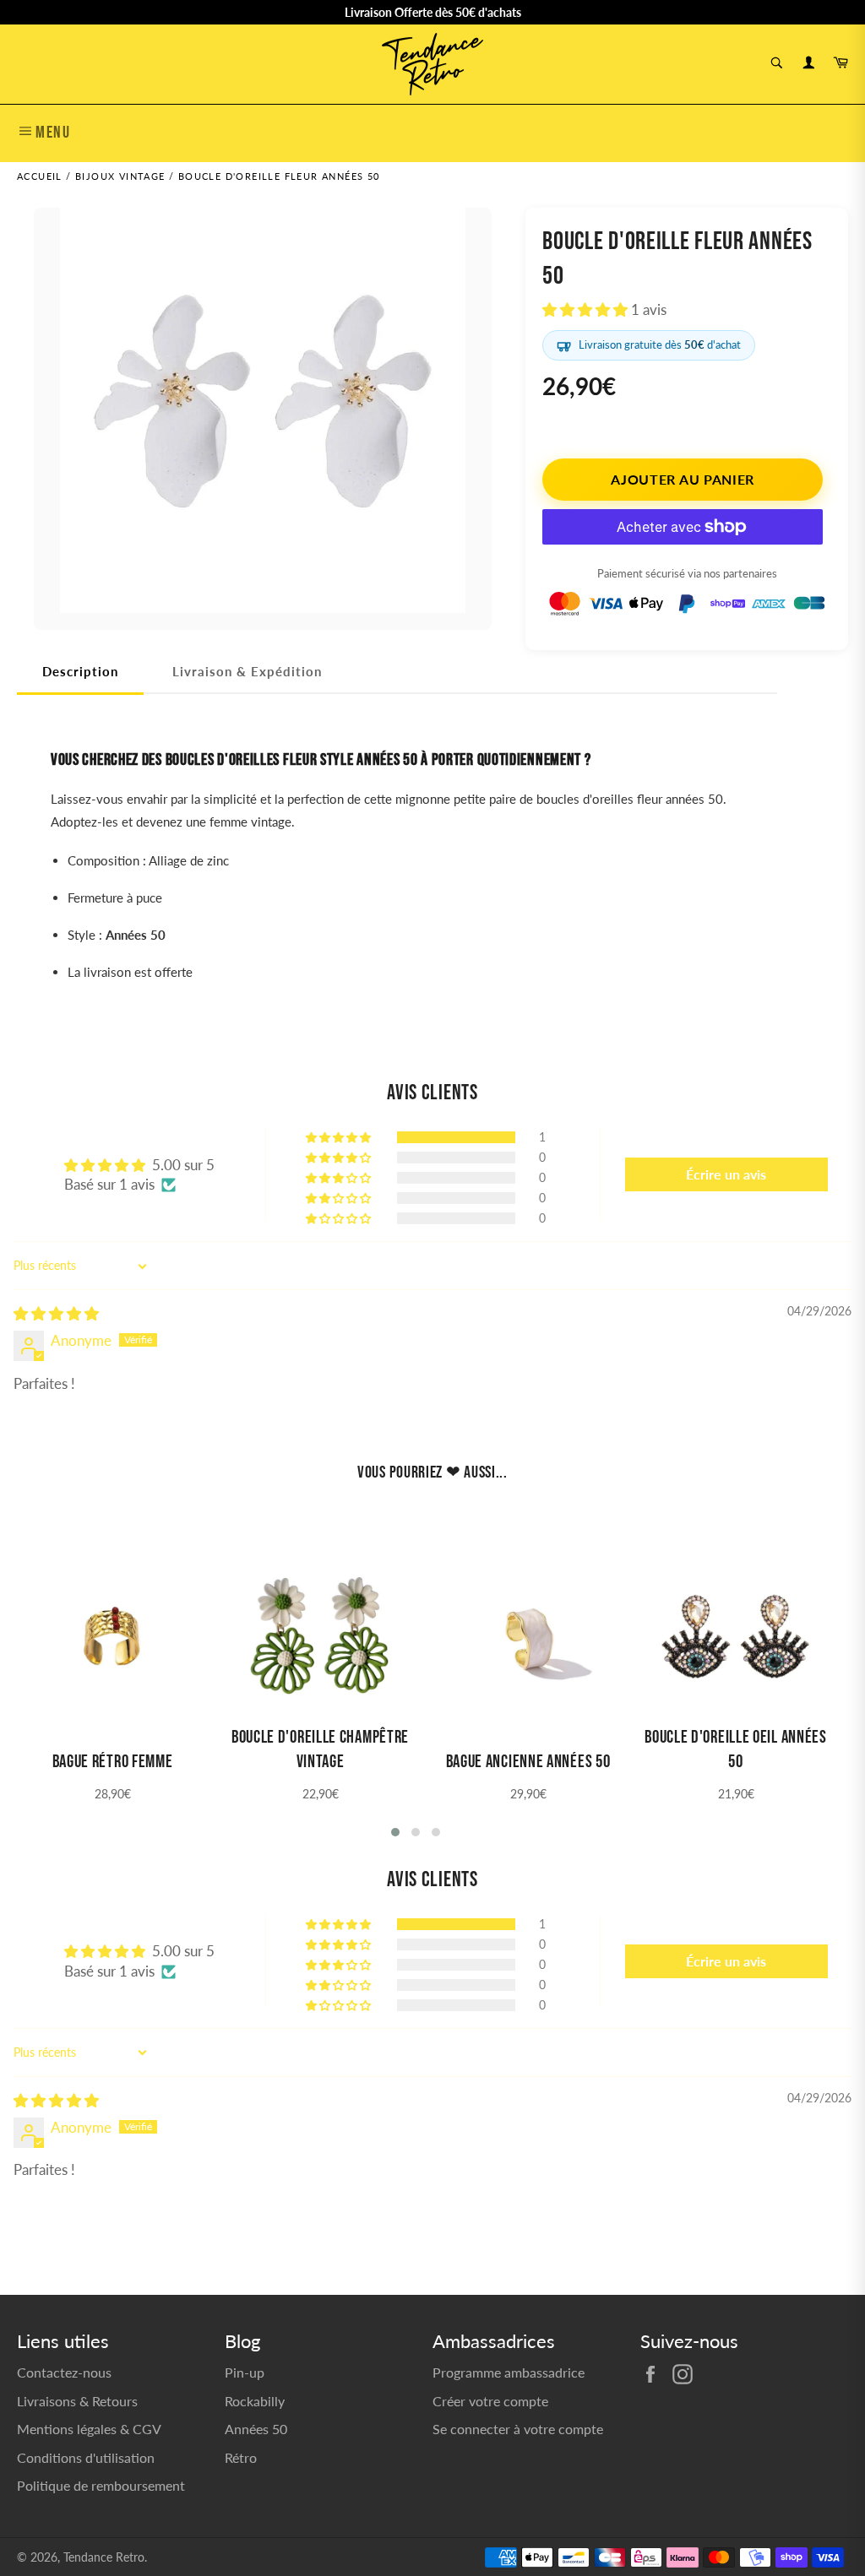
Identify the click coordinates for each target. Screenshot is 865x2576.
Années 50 (256, 2429)
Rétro (241, 2457)
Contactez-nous (64, 2372)
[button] (587, 309)
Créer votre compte (490, 2401)
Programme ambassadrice (509, 2372)
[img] (56, 1313)
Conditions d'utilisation (86, 2457)
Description (80, 671)
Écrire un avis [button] (726, 1174)
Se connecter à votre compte (518, 2429)
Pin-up (245, 2372)
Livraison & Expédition (247, 671)
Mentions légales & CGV (89, 2429)
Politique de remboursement (101, 2485)
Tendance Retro (104, 2557)
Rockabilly (255, 2401)
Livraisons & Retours (77, 2401)
